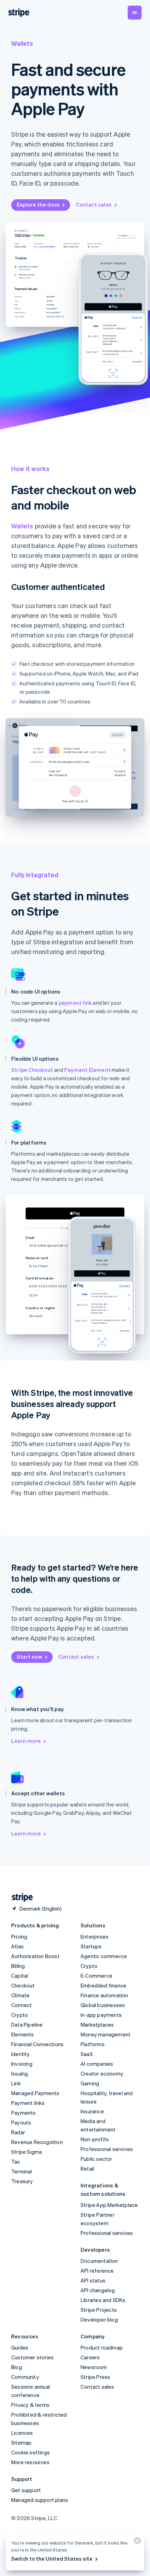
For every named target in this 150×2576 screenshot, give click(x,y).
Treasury (22, 2181)
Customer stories (32, 2357)
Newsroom (94, 2367)
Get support (26, 2490)
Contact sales (94, 204)
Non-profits (95, 2139)
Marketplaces (97, 2025)
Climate (20, 1995)
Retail (87, 2169)
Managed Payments (35, 2093)
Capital (20, 1976)
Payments (24, 2113)
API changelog (98, 2290)
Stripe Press (95, 2377)
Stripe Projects (99, 2310)
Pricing (19, 1936)
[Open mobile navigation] (135, 13)
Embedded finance (103, 1985)
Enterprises (95, 1936)
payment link (75, 1003)
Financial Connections (37, 2044)
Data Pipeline (27, 2025)
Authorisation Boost (35, 1956)
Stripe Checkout (32, 1070)
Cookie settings (31, 2452)
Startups (91, 1946)
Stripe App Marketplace (109, 2205)
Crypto (20, 2015)
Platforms (93, 2044)
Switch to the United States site (52, 2559)
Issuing (20, 2073)
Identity (21, 2054)
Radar (18, 2132)
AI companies (97, 2064)
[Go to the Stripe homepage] (20, 1897)
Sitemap (21, 2442)
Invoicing (22, 2064)
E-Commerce (96, 1976)
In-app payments (101, 2015)
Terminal (22, 2171)
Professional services (107, 2149)
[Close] (136, 2542)
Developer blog (99, 2319)
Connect (21, 2005)
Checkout (23, 1985)
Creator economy (102, 2073)
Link (16, 2083)
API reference (97, 2271)
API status (93, 2280)
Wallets (22, 526)
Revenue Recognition (37, 2142)
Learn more (26, 1741)
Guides (20, 2347)
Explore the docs (38, 204)
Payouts (21, 2122)
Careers (90, 2357)
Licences (22, 2433)
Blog (17, 2367)
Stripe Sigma (27, 2152)
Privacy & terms (30, 2405)
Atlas (17, 1946)
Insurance (92, 2111)
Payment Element (87, 1070)
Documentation (99, 2261)
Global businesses (103, 2005)
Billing (18, 1966)
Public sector (96, 2159)
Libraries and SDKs (103, 2300)
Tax (16, 2162)
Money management (106, 2034)
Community (25, 2377)
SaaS (87, 2054)
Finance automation (104, 1995)
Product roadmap (102, 2347)
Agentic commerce (104, 1956)
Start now (29, 1657)
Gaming (90, 2083)
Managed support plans (40, 2500)
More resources (30, 2462)
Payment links (28, 2103)
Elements (23, 2034)
